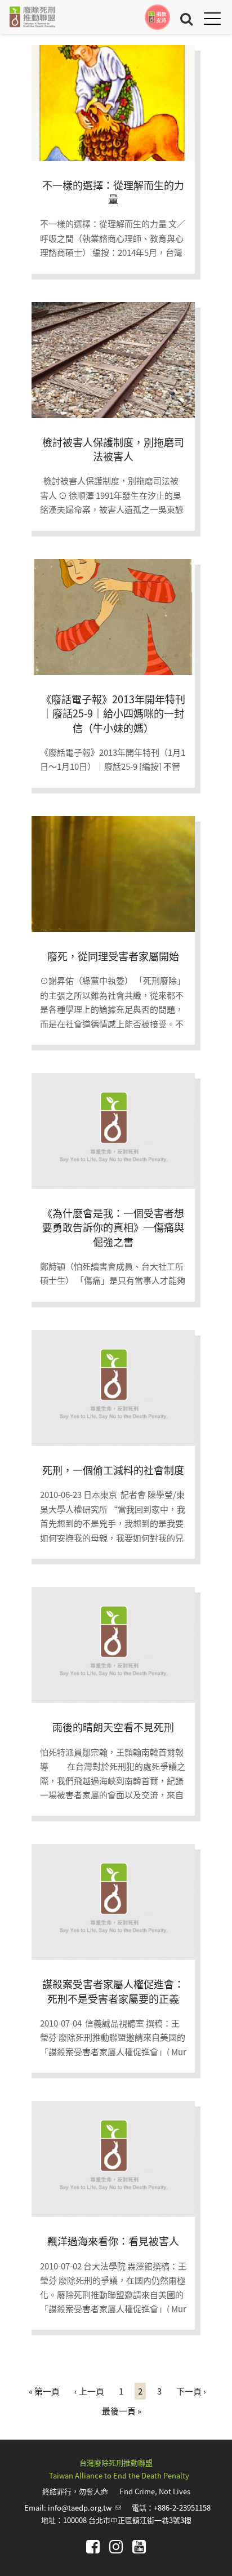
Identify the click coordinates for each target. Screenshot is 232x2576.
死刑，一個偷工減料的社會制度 (113, 1470)
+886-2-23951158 (182, 2508)
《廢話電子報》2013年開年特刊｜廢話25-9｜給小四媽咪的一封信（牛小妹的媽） (113, 713)
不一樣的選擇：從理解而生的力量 (113, 192)
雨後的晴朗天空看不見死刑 (113, 1727)
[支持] (157, 17)
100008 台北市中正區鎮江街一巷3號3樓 (127, 2520)
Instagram (116, 2547)
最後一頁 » (122, 2411)
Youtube (139, 2547)
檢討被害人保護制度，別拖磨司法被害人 (113, 449)
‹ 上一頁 (89, 2391)
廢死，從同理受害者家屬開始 (113, 956)
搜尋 (186, 18)
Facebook (93, 2547)
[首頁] (32, 17)
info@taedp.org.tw (84, 2508)
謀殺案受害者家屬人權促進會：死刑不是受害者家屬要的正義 (113, 1991)
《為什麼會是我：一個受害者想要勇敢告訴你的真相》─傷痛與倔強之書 (113, 1227)
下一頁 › (191, 2391)
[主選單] (212, 18)
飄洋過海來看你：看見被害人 (113, 2241)
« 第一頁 (44, 2391)
